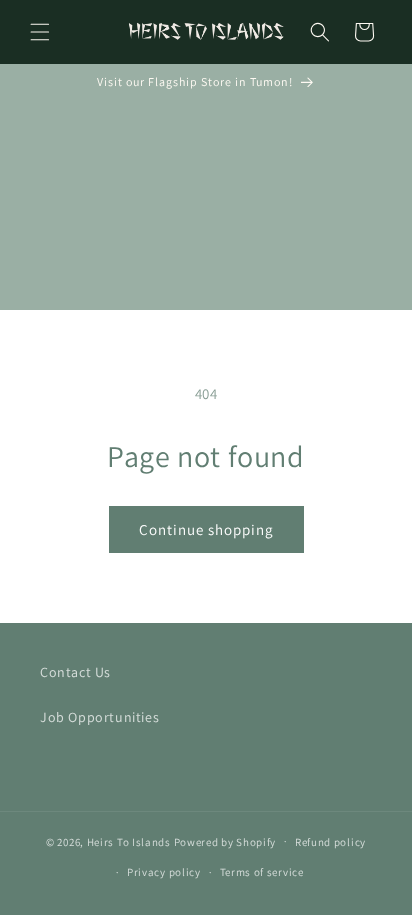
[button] (40, 32)
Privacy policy (164, 872)
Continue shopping (206, 529)
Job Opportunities (99, 717)
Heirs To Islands (129, 841)
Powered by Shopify (225, 841)
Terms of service (262, 872)
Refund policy (330, 842)
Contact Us (75, 672)
